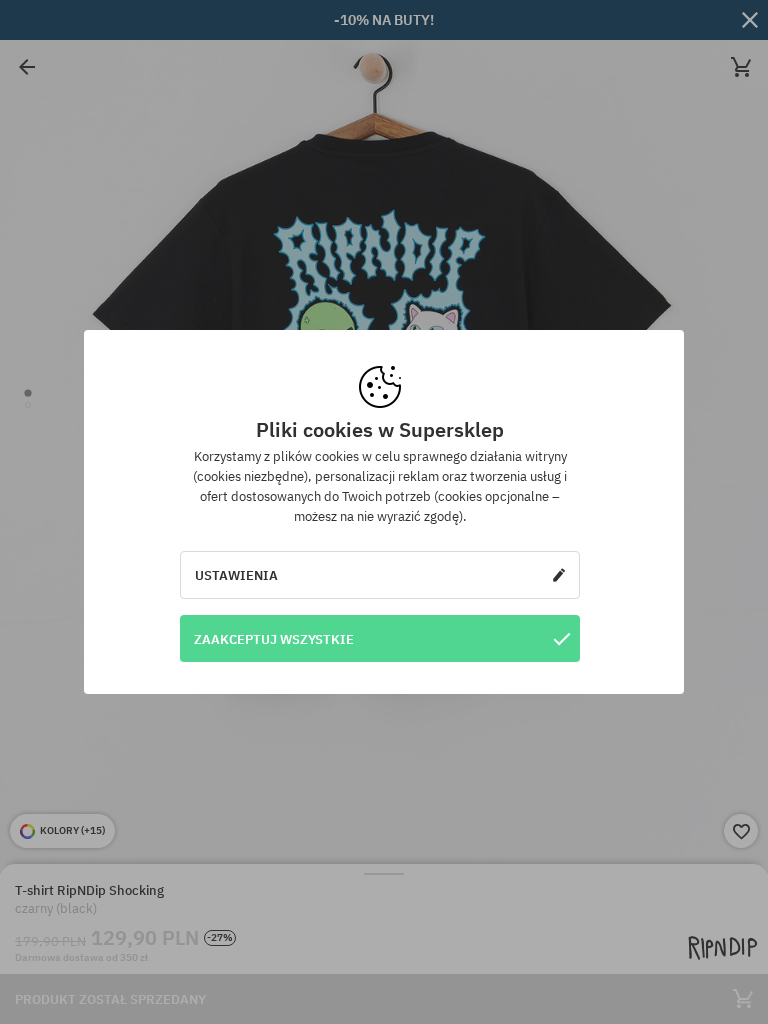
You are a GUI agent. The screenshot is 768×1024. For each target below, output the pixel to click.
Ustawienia (236, 575)
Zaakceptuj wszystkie (274, 639)
